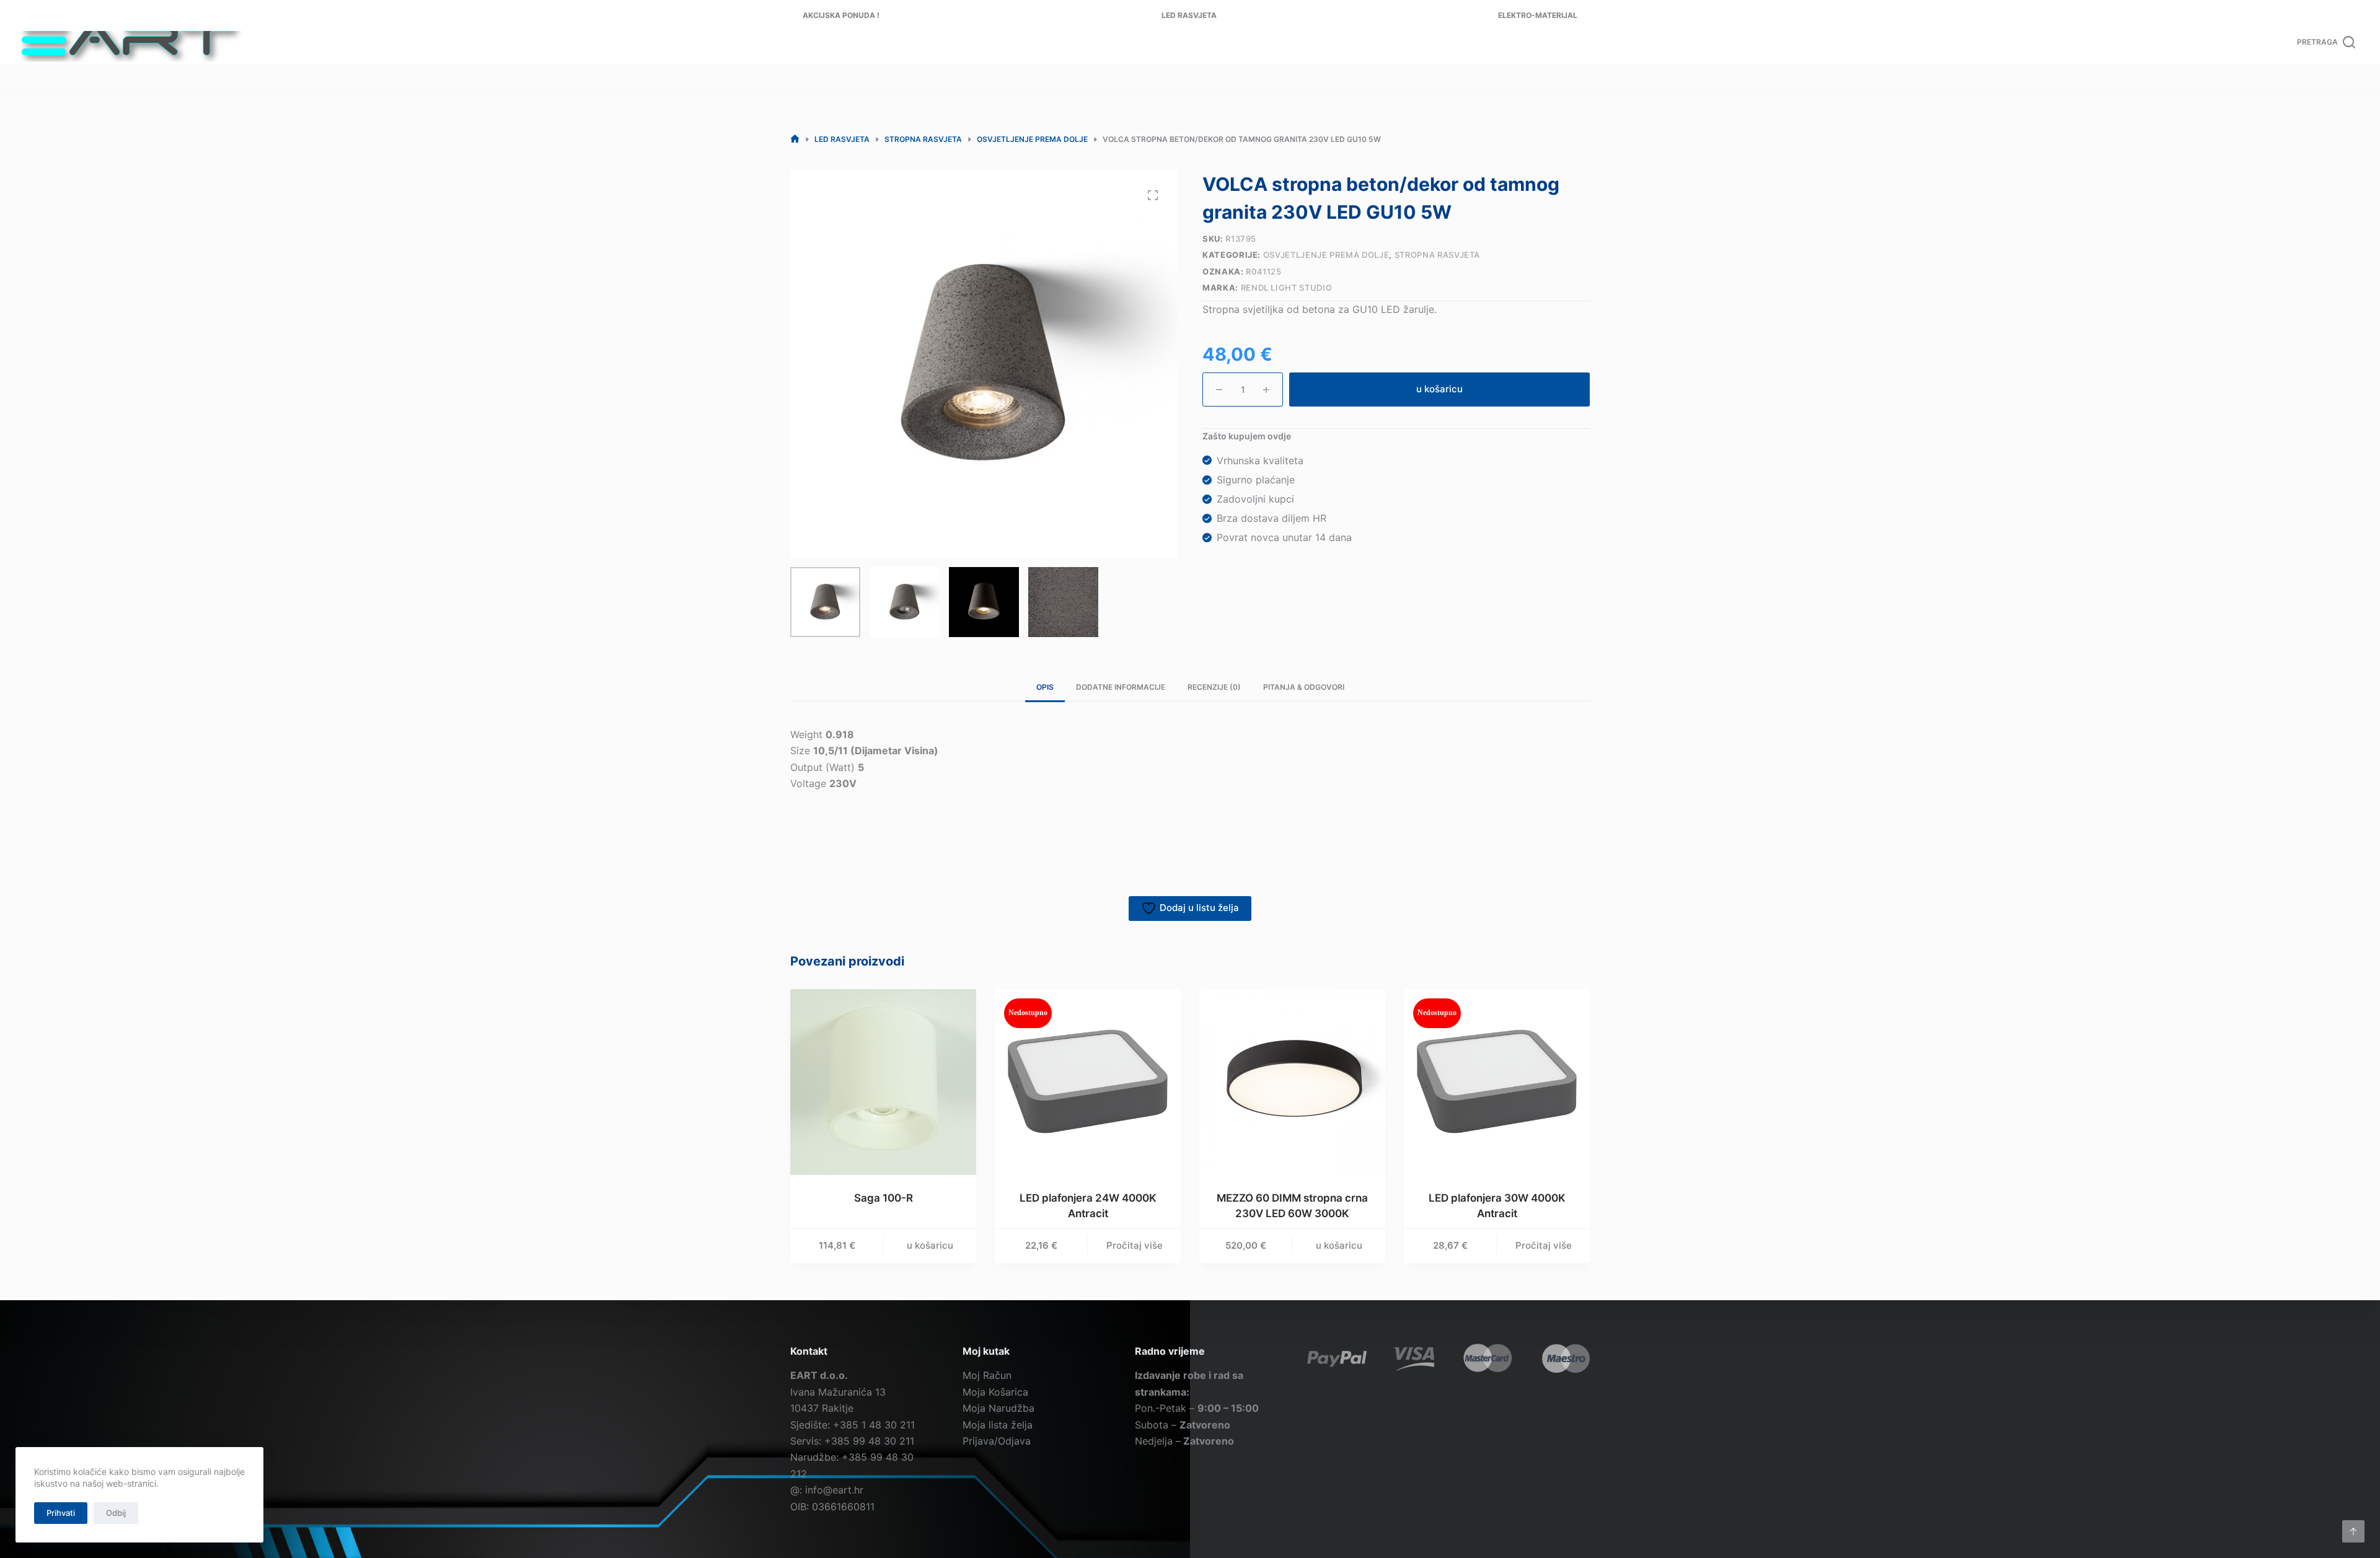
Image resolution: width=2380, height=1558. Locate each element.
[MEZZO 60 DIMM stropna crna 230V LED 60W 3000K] (1292, 1082)
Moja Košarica (995, 1392)
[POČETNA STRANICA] (795, 139)
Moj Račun (987, 1375)
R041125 (1264, 271)
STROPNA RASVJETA (1437, 255)
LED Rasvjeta (1189, 15)
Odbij (116, 1513)
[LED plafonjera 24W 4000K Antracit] (1088, 1082)
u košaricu (1439, 389)
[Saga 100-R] (883, 1082)
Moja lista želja (998, 1425)
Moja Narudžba (998, 1408)
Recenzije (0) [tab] (1214, 687)
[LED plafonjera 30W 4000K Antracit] (1497, 1082)
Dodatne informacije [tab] (1121, 687)
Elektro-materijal (1538, 15)
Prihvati (61, 1513)
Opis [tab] (1045, 687)
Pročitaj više (1135, 1245)
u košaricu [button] (930, 1245)
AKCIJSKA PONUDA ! (841, 15)
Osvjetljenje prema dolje (1326, 255)
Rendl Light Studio (1287, 288)
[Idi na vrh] (2353, 1531)
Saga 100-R (884, 1198)
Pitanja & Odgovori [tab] (1304, 687)
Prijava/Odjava (997, 1441)
